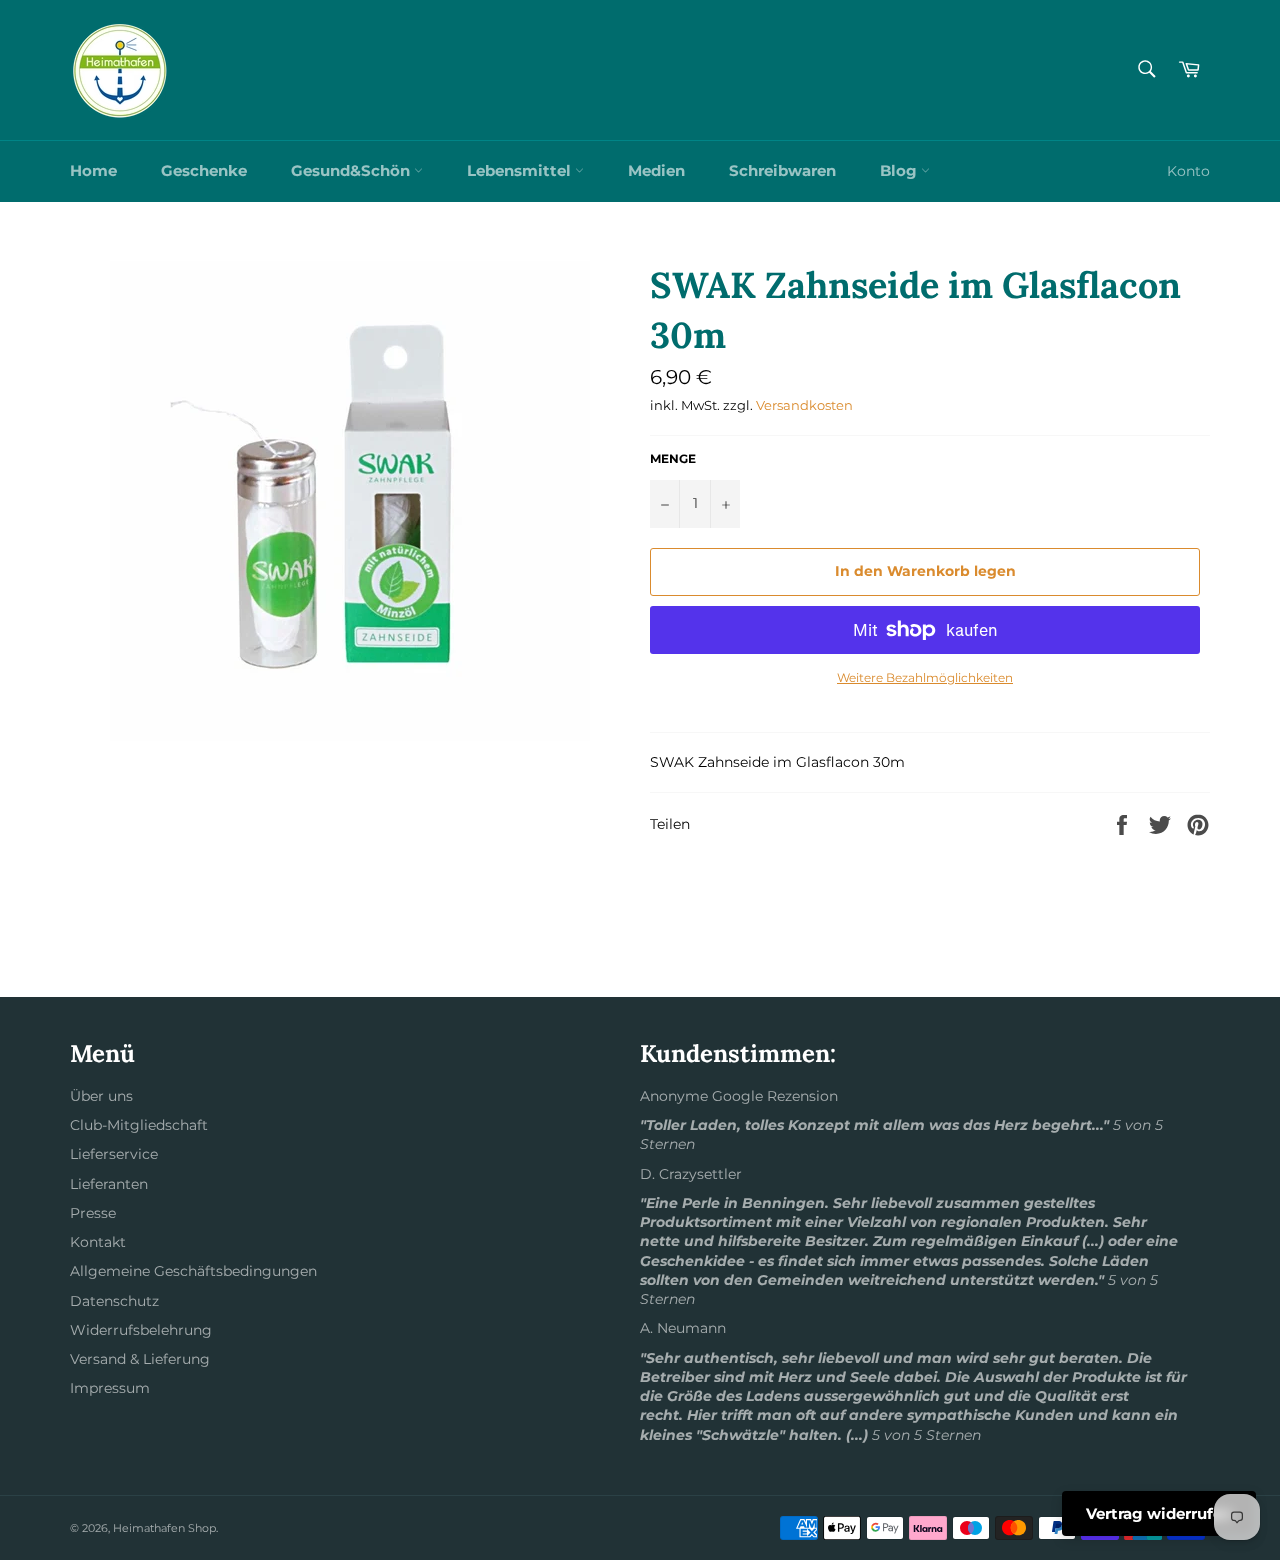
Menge (673, 458)
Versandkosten (804, 405)
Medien (656, 170)
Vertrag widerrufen (1159, 1513)
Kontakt (98, 1242)
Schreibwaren (782, 170)
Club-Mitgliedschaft (139, 1125)
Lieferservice (114, 1154)
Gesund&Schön (352, 170)
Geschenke (204, 170)
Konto (1188, 171)
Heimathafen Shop (164, 1528)
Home (93, 170)
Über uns (101, 1096)
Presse (93, 1213)
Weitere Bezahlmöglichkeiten (925, 677)
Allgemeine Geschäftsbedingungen (193, 1271)
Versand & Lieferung (140, 1359)
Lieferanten (109, 1184)
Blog (900, 170)
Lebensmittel (521, 170)
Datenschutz (114, 1301)
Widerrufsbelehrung (141, 1330)
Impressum (110, 1388)
